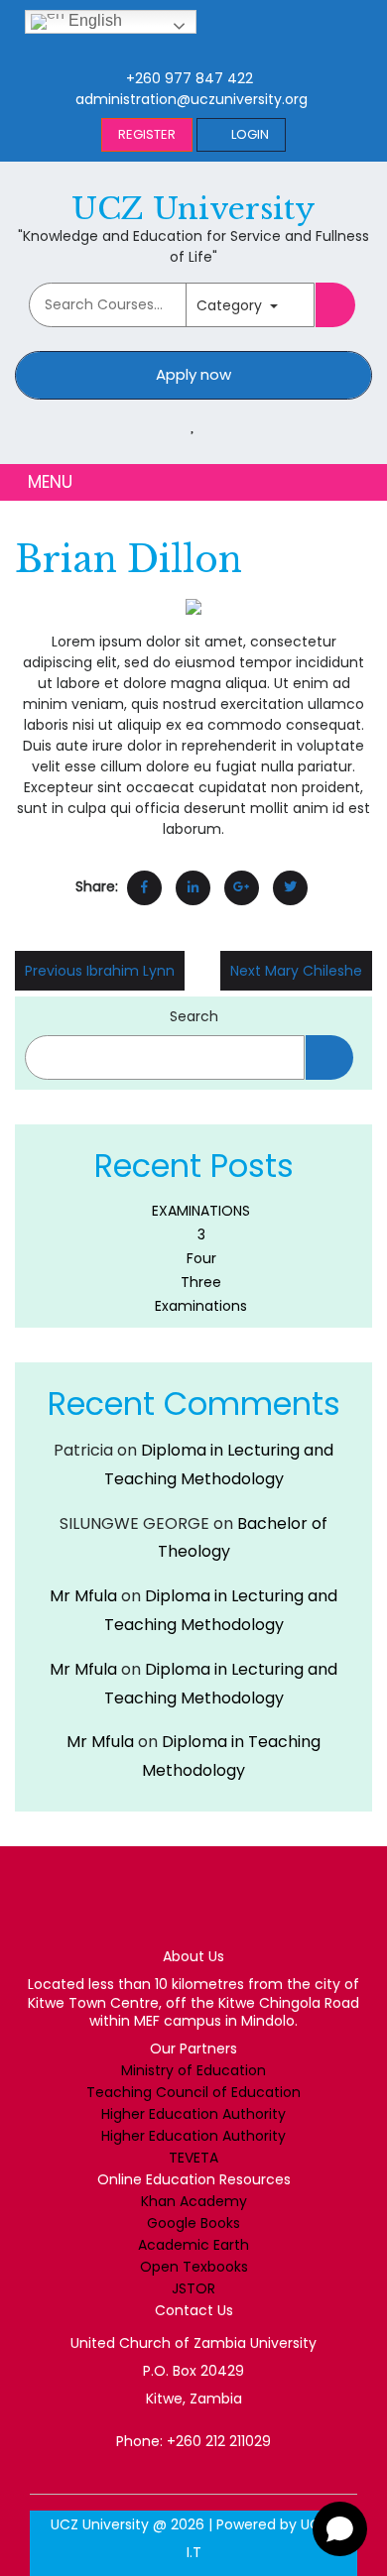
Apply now (193, 374)
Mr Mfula (83, 1596)
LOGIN (250, 134)
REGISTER (147, 134)
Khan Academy (194, 2201)
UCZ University (193, 209)
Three (201, 1282)
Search (194, 1016)
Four (201, 1258)
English (93, 20)
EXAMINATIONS (201, 1211)
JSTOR (193, 2288)
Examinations (201, 1306)
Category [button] (231, 305)
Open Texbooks (194, 2267)
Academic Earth (193, 2245)
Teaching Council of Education (193, 2092)
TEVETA (193, 2158)
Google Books (193, 2223)
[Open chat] (340, 2529)
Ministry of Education (193, 2070)
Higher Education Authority (193, 2114)
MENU (48, 482)
